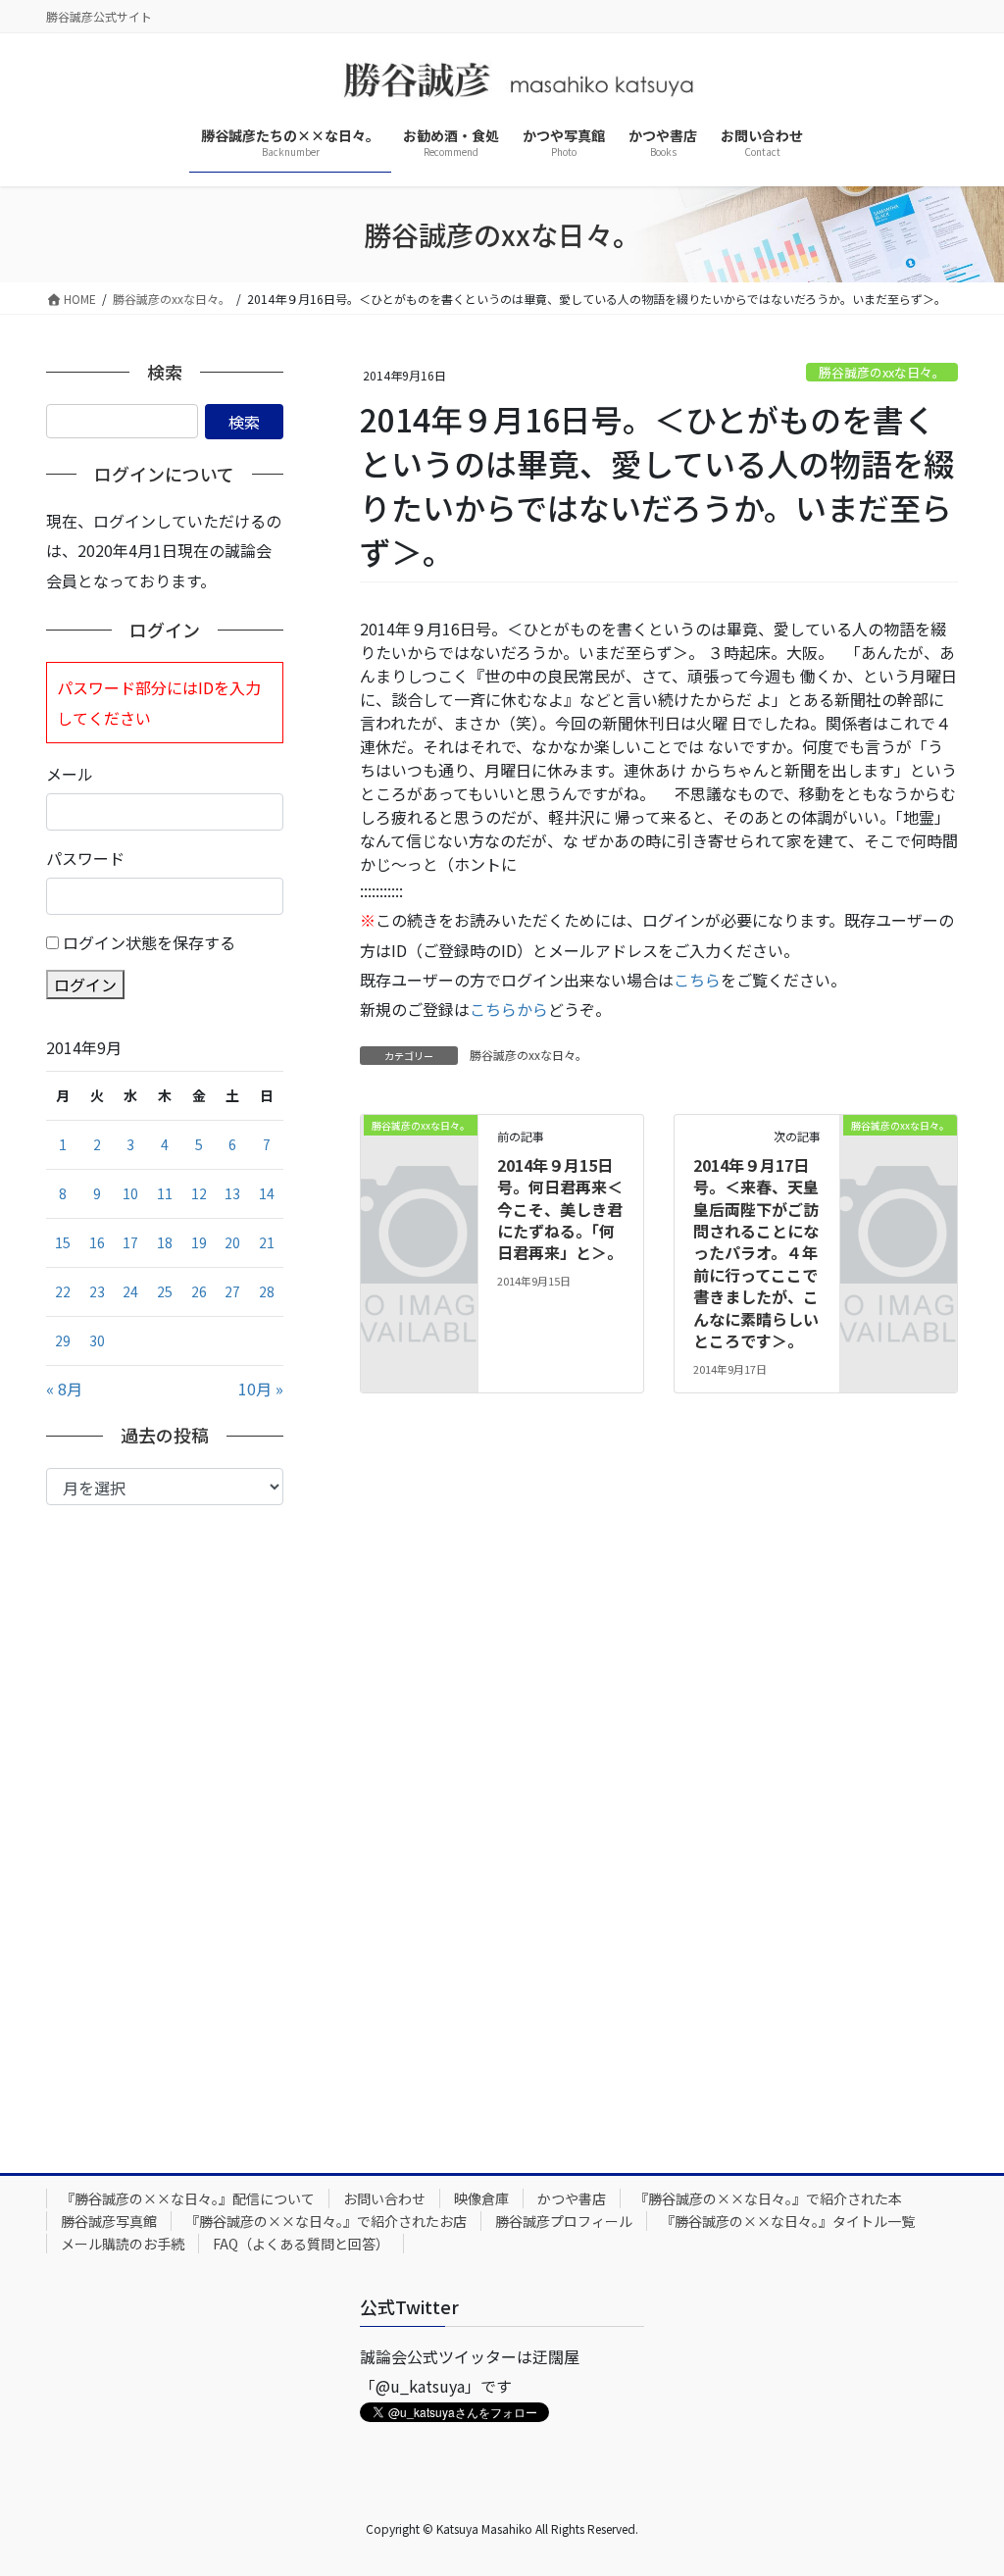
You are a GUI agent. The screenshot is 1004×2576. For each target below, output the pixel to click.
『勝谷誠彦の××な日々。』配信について (188, 2198)
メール (70, 774)
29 (63, 1340)
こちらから (509, 1009)
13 (232, 1193)
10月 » (261, 1389)
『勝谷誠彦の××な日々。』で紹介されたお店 (326, 2221)
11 (165, 1193)
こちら (697, 980)
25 (165, 1291)
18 (165, 1242)
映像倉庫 (481, 2198)
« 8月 (64, 1389)
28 (267, 1291)
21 (267, 1242)
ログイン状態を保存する (149, 942)
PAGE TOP (964, 2480)
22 (63, 1291)
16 (97, 1242)
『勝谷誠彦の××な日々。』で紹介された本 (768, 2198)
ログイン (85, 985)
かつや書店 (572, 2198)
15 (63, 1242)
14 (267, 1193)
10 (130, 1193)
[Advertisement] (165, 1824)
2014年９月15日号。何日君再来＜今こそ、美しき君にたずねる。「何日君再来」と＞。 (560, 1209)
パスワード (85, 858)
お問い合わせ (384, 2198)
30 (97, 1340)
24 (130, 1291)
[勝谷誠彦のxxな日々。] (419, 1148)
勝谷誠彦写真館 (109, 2221)
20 (232, 1242)
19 (199, 1242)
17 (130, 1242)
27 (232, 1291)
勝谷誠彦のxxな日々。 (882, 372)
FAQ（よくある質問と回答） (301, 2244)
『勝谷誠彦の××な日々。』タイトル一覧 (788, 2221)
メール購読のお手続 (123, 2244)
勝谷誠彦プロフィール (564, 2221)
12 (199, 1193)
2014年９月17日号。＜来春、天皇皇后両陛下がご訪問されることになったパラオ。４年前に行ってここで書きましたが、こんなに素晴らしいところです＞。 (756, 1253)
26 (199, 1291)
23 (97, 1291)
